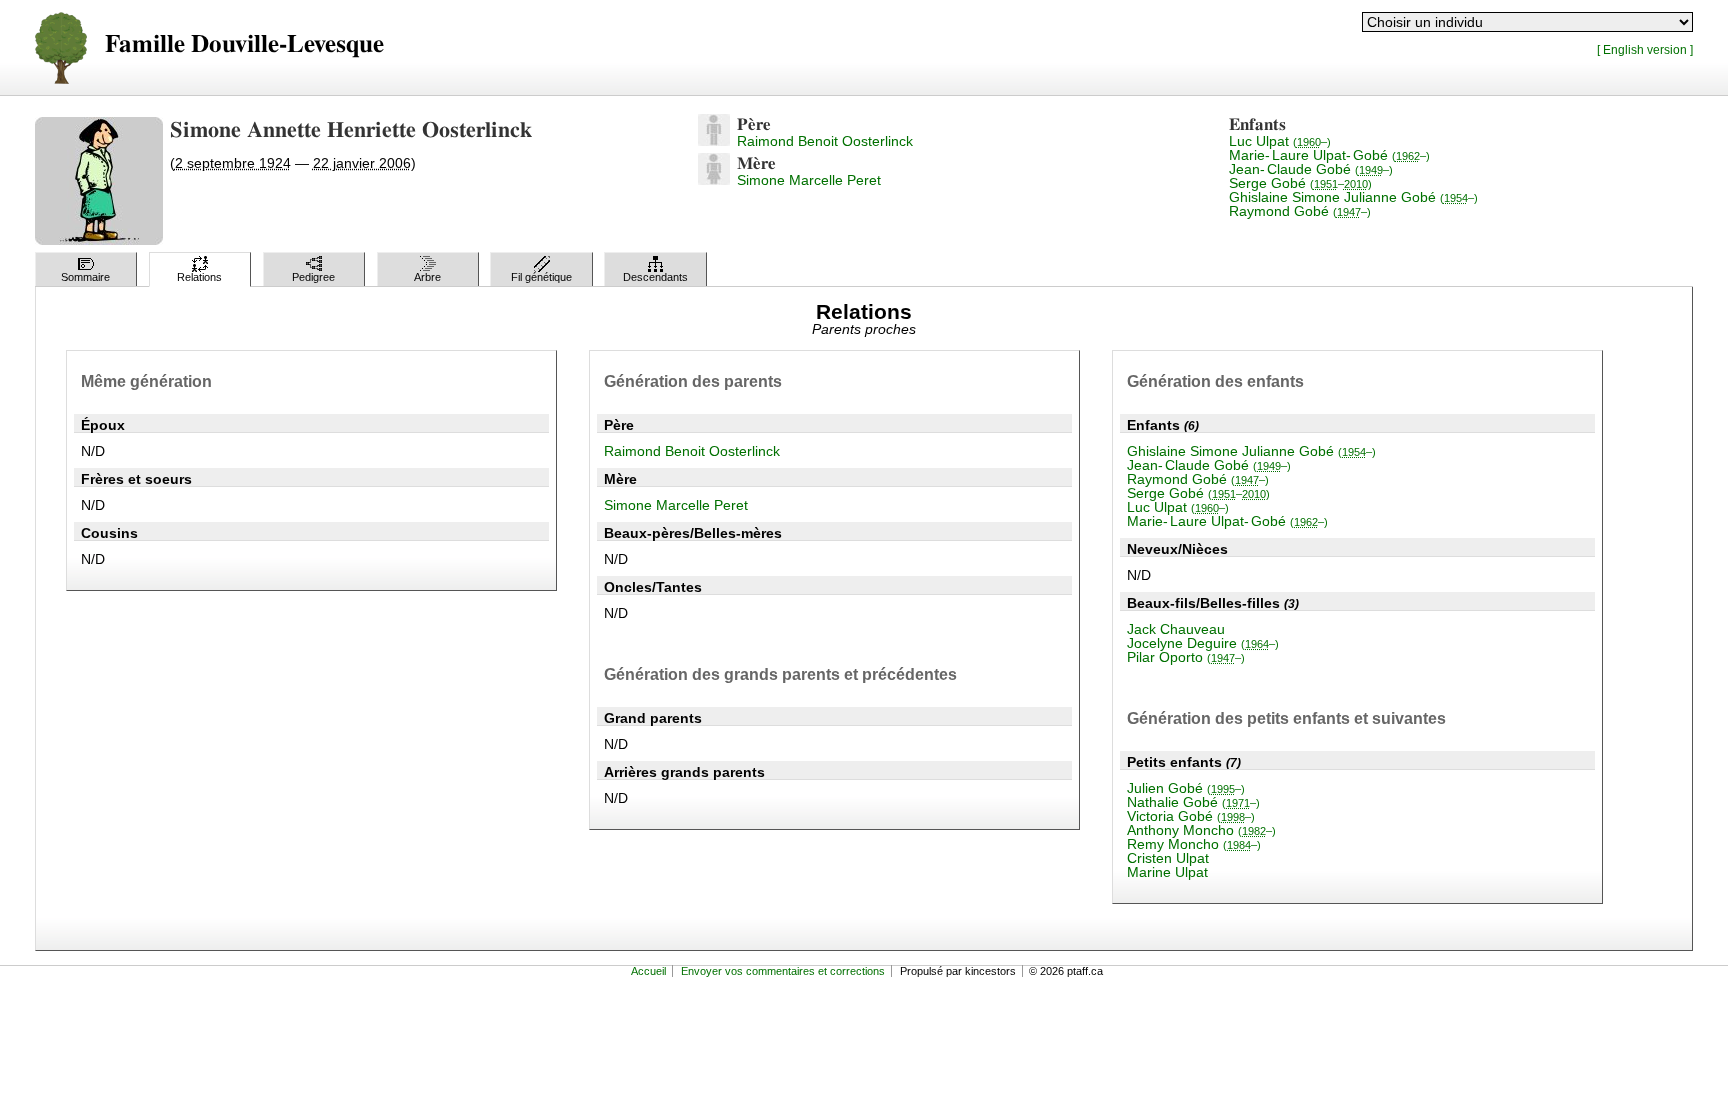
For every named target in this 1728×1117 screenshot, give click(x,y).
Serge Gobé (1300, 183)
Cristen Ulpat (1168, 858)
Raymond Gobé (1300, 211)
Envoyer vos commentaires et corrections (783, 971)
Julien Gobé (1186, 788)
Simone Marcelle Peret (809, 180)
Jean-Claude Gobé (1311, 169)
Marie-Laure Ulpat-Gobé (1329, 155)
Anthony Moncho (1201, 830)
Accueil (648, 971)
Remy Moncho (1194, 844)
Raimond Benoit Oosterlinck (825, 141)
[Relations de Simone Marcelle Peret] (714, 180)
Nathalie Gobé (1193, 802)
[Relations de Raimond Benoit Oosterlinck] (714, 141)
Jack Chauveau (1176, 629)
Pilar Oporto (1186, 657)
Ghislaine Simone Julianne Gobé (1353, 197)
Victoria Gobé (1191, 816)
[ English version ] (1645, 49)
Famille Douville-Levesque (244, 44)
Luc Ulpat (1280, 141)
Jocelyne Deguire (1203, 643)
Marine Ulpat (1167, 872)
